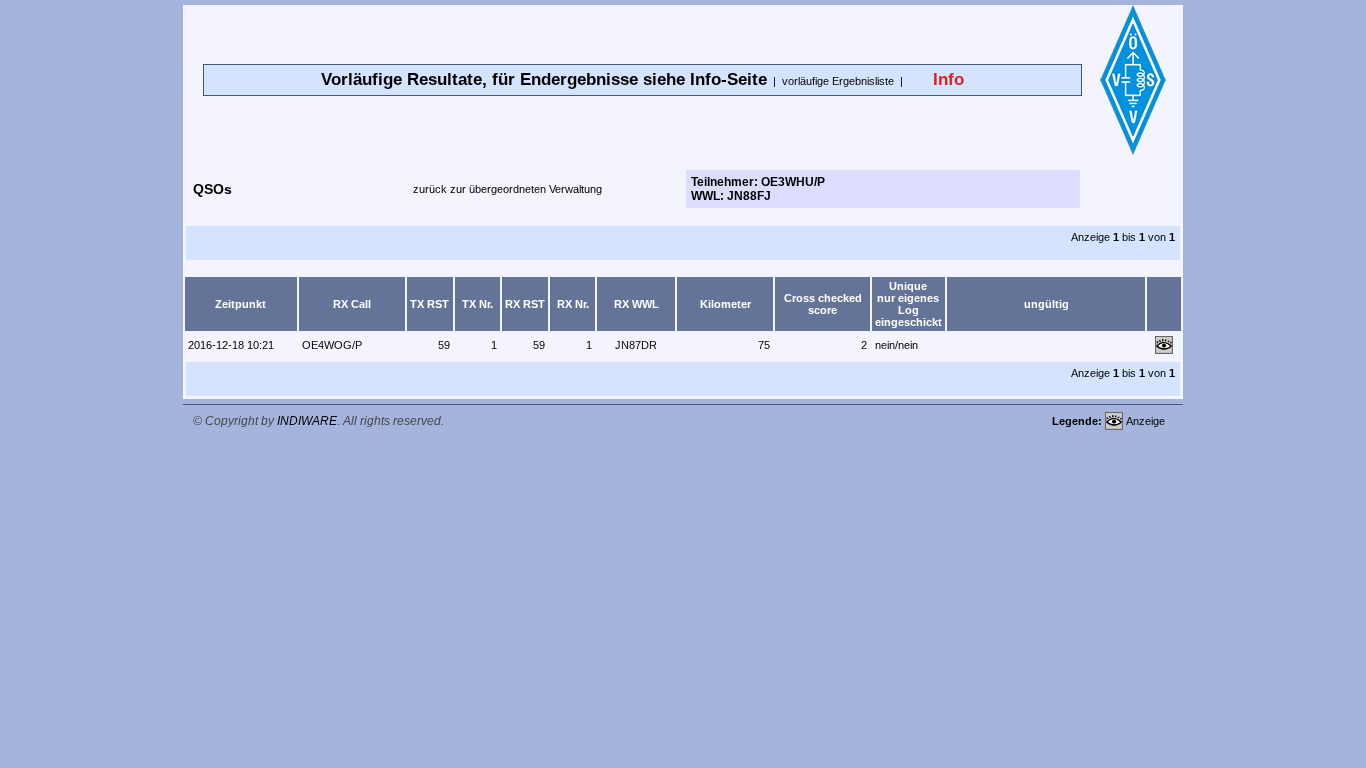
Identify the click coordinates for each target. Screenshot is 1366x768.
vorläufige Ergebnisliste (838, 81)
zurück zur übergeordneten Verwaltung (507, 189)
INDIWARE (307, 421)
